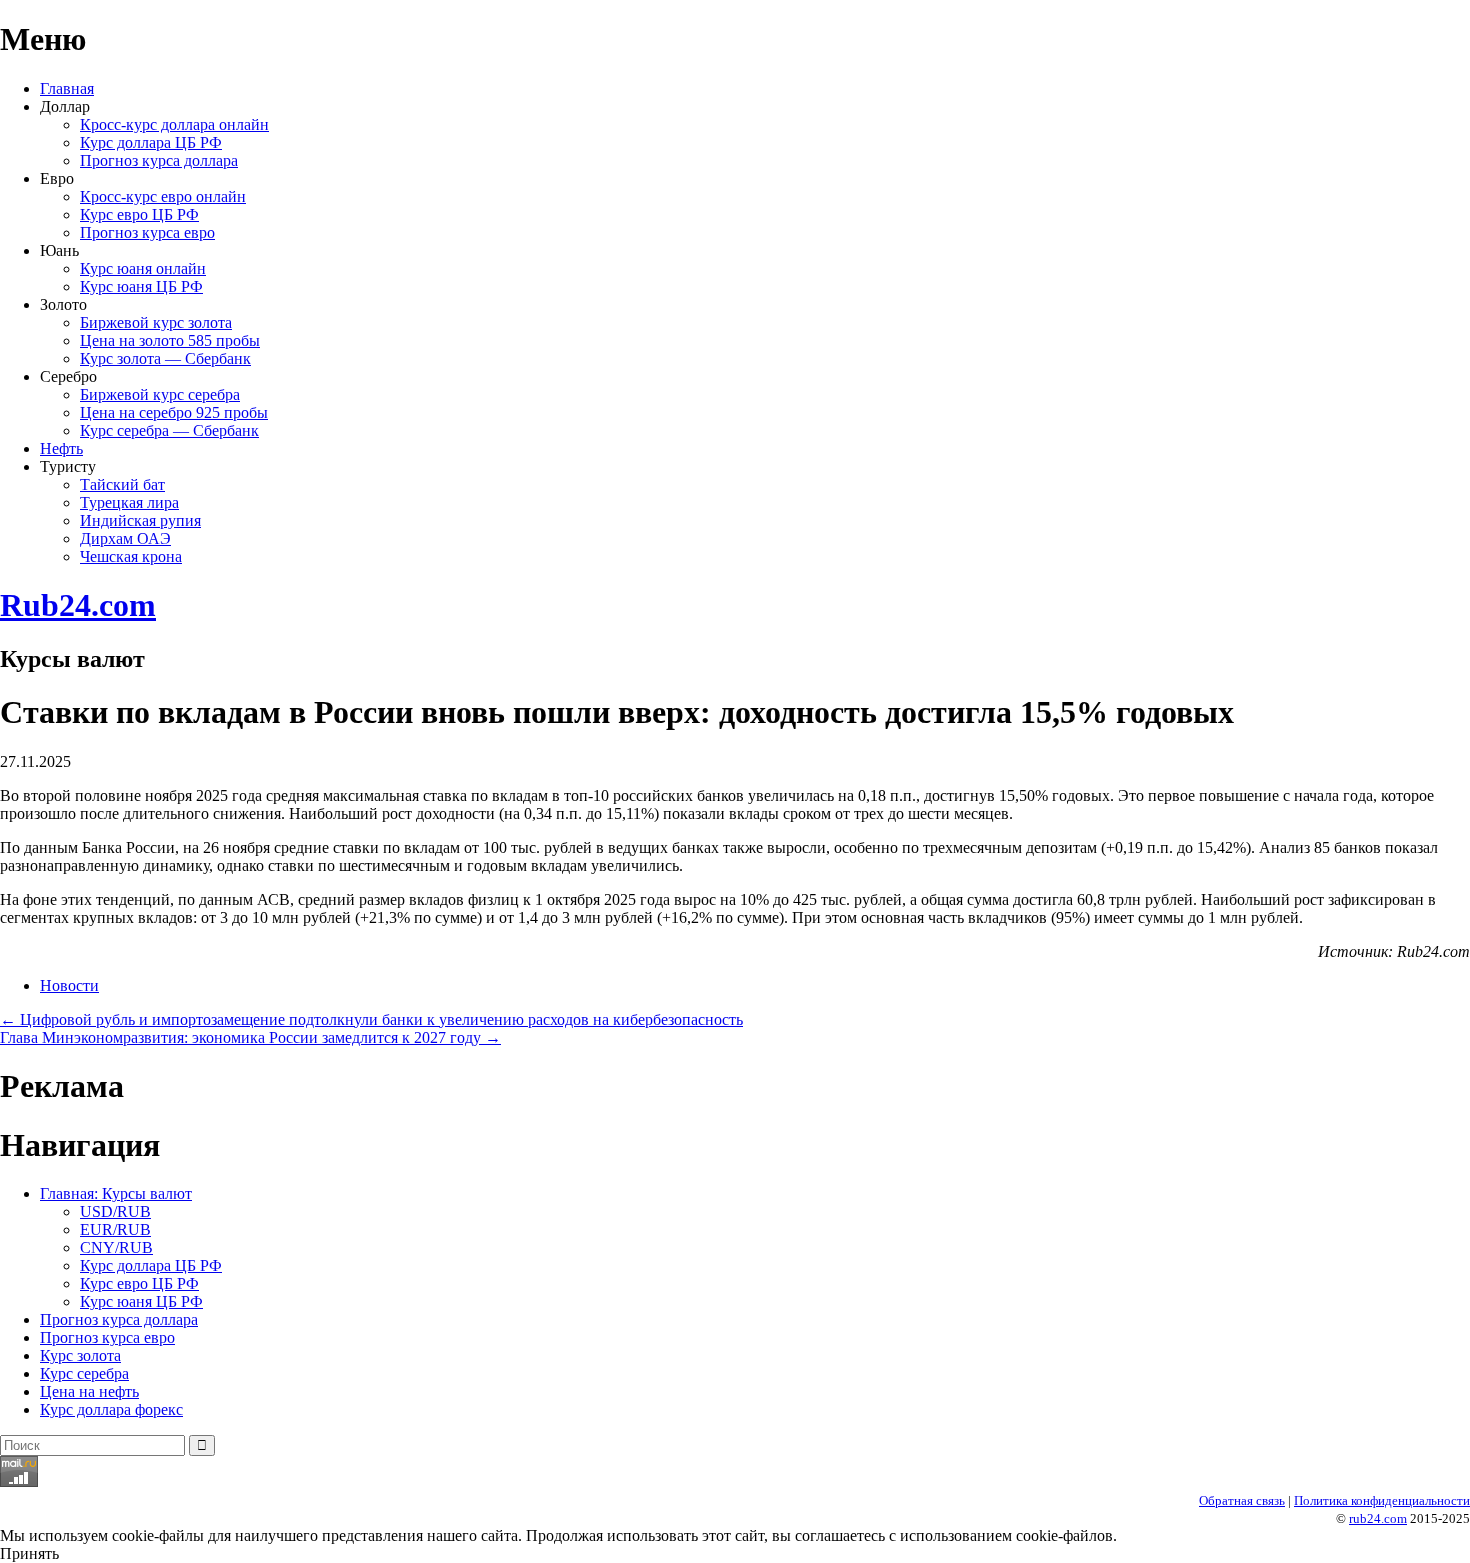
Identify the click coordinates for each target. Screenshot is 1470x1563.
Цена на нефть (89, 1391)
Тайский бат (122, 484)
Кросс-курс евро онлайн (163, 196)
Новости (69, 985)
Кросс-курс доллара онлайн (174, 124)
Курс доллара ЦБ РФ (151, 142)
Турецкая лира (129, 502)
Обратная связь (1242, 1500)
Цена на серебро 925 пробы (174, 412)
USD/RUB (115, 1211)
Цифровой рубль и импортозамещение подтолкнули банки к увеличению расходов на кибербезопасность (371, 1019)
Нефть (61, 448)
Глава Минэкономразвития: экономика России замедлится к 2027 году (250, 1037)
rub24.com (1378, 1518)
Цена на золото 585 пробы (170, 340)
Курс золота (80, 1355)
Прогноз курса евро (147, 232)
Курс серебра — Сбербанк (169, 430)
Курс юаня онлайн (143, 268)
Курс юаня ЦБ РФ (141, 286)
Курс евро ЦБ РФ (139, 214)
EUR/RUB (115, 1229)
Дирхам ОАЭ (125, 538)
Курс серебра (84, 1373)
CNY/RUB (116, 1247)
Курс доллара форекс (111, 1409)
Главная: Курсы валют (116, 1193)
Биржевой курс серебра (160, 394)
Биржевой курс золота (156, 322)
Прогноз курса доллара (159, 160)
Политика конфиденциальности (1382, 1500)
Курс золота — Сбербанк (165, 358)
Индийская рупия (140, 520)
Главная (67, 88)
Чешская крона (131, 556)
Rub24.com (78, 605)
